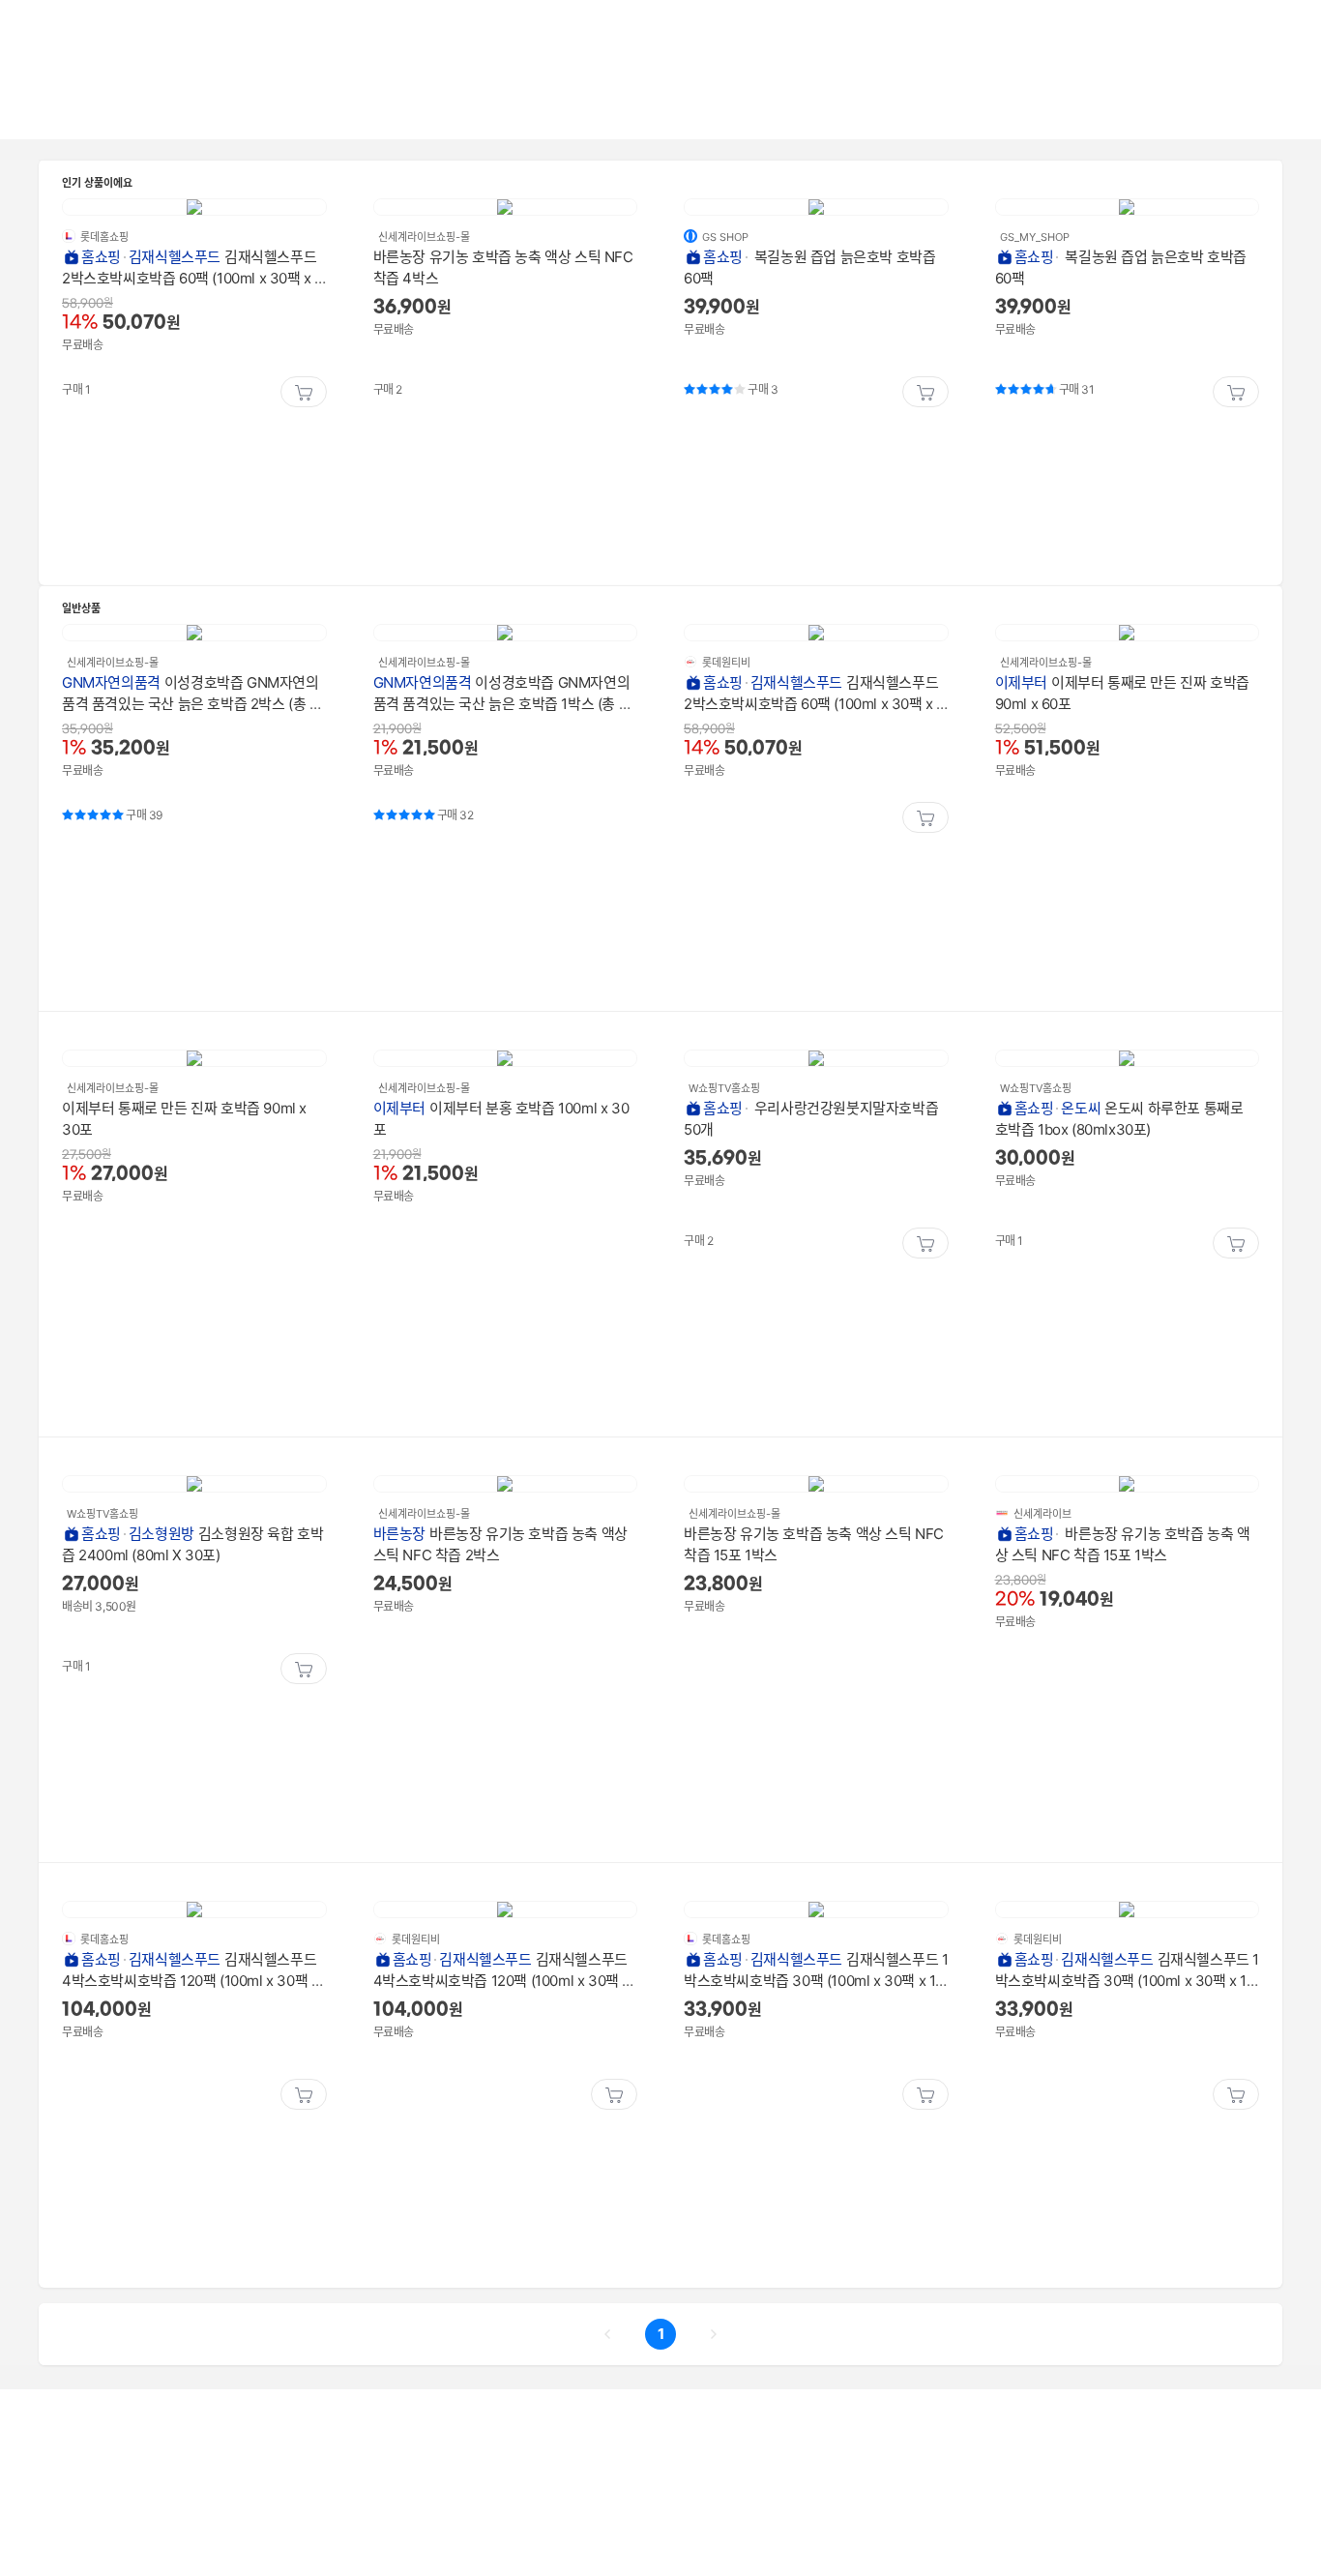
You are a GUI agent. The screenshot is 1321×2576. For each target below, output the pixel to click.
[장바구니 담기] (304, 392)
